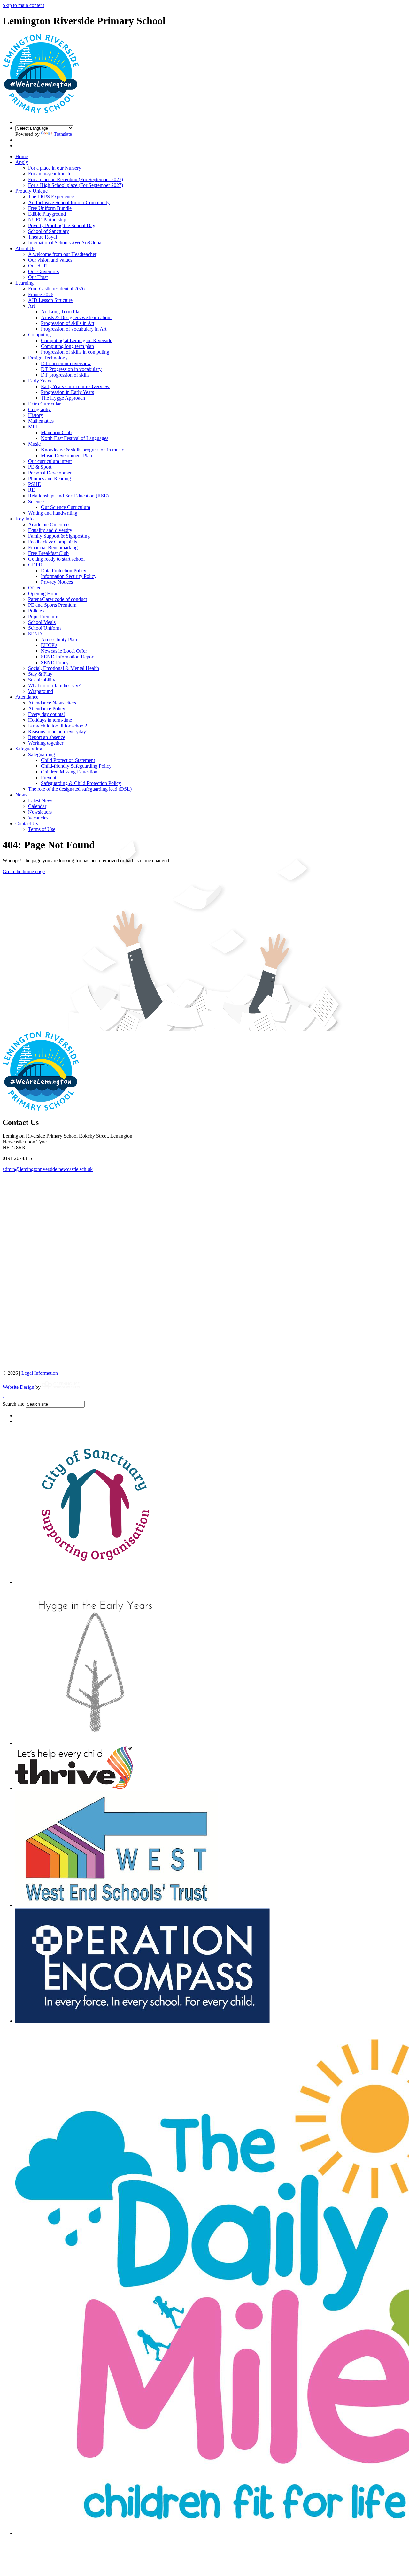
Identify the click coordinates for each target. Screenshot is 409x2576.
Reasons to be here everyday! (58, 731)
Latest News (41, 800)
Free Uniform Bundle (50, 208)
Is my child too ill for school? (58, 726)
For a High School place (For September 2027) (76, 185)
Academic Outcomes (49, 524)
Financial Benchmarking (53, 547)
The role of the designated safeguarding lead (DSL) (80, 789)
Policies (36, 611)
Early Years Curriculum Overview (75, 386)
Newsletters (40, 812)
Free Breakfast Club (48, 553)
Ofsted (35, 588)
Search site (13, 1404)
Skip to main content (23, 5)
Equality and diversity (50, 530)
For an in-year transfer (50, 174)
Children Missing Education (69, 772)
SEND (35, 634)
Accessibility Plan (59, 639)
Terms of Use (42, 829)
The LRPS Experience (51, 197)
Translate (63, 134)
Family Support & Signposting (59, 536)
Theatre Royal (42, 237)
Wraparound (41, 691)
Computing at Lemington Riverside (77, 340)
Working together (46, 743)
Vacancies (38, 818)
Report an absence (47, 737)
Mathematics (41, 421)
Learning (24, 283)
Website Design (18, 1387)
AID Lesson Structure (50, 300)
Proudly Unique (31, 191)
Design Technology (48, 358)
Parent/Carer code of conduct (58, 599)
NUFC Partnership (47, 220)
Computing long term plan (67, 346)
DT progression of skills (65, 375)
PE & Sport (40, 467)
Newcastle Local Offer (64, 651)
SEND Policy (55, 662)
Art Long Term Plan (61, 312)
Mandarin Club (56, 432)
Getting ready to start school (56, 559)
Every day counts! (46, 714)
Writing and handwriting (53, 513)
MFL (33, 427)
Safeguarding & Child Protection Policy (81, 783)
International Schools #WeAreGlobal (65, 243)
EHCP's (49, 645)
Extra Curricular (44, 404)
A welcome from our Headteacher (62, 254)
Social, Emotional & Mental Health (64, 668)
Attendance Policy (47, 708)
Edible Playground (47, 214)
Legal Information (40, 1373)
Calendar (37, 806)
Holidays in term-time (50, 720)
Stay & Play (40, 674)
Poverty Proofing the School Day (62, 225)
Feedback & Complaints (53, 542)
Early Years (40, 381)
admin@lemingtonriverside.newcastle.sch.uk (48, 1169)
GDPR (35, 565)
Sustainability (42, 680)
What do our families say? (54, 685)
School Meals (42, 622)
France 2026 (41, 294)
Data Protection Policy (64, 570)
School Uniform (44, 628)
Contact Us (27, 823)
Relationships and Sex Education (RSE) (68, 496)
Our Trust (38, 277)
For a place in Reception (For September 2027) (76, 179)
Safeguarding (29, 749)
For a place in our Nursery (55, 168)
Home (22, 156)
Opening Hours (44, 593)
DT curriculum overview (66, 363)
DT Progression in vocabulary (71, 369)
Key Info (24, 519)
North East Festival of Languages (75, 438)
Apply (22, 162)
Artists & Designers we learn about (76, 317)
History (36, 415)
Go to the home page (24, 871)
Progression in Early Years (67, 392)
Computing (39, 335)
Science (36, 501)
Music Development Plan (66, 455)
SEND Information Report (68, 657)
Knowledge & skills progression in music (82, 450)
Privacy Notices (57, 582)
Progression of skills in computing (75, 352)
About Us (25, 248)
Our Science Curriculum (66, 507)
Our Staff (38, 266)
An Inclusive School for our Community (69, 202)
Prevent (49, 777)
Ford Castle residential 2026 (56, 289)
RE (31, 490)
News (21, 795)
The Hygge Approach (63, 398)
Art (31, 306)
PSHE (35, 484)
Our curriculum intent (50, 461)
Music (34, 444)
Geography (39, 409)
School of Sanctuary (49, 231)
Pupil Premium (43, 616)
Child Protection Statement (68, 760)
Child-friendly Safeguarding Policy (76, 766)
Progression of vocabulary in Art (74, 329)
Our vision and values (50, 260)
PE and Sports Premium (52, 605)
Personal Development (51, 473)
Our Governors (43, 271)
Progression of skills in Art (68, 323)
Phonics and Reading (50, 478)
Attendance (27, 697)
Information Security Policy (69, 576)
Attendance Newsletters (52, 703)
